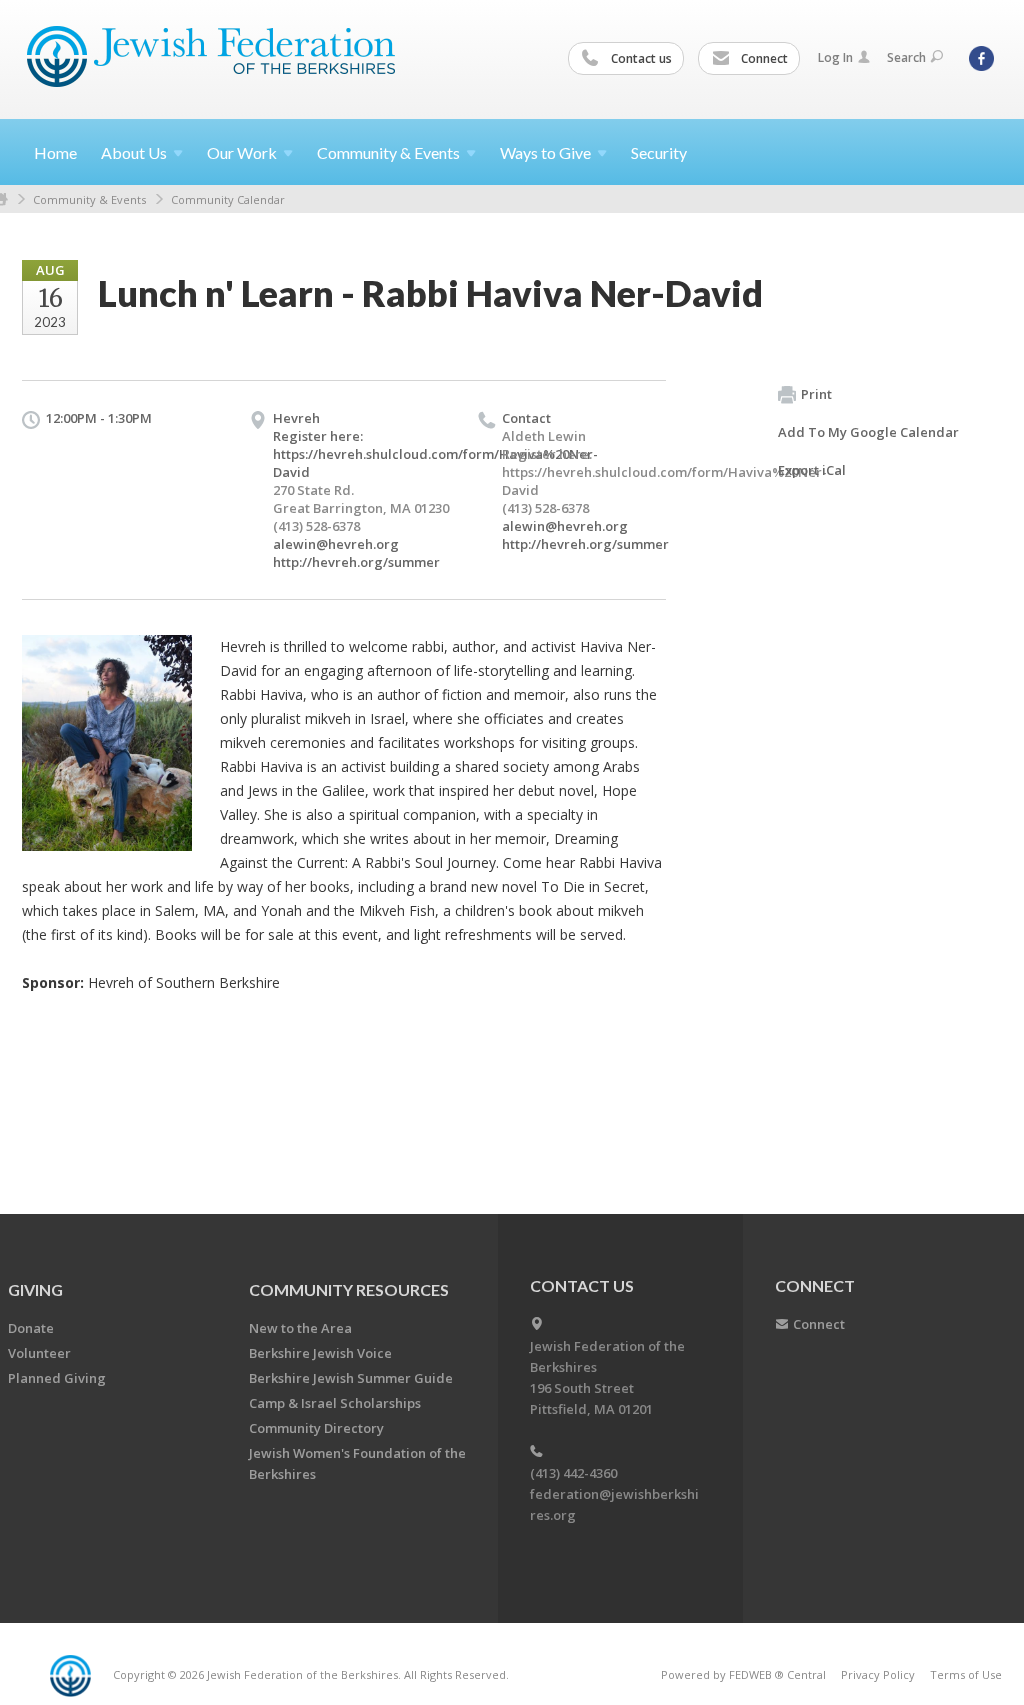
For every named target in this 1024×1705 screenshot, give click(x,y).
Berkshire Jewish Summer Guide (351, 1378)
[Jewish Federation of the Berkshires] (211, 57)
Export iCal (812, 470)
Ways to (545, 152)
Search (906, 57)
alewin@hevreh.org (336, 544)
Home (55, 152)
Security (659, 152)
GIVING (35, 1289)
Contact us (640, 58)
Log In (835, 57)
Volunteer (39, 1353)
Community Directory (316, 1428)
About (134, 152)
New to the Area (300, 1328)
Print (816, 394)
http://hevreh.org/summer (356, 562)
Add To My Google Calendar (868, 432)
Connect (763, 58)
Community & (388, 152)
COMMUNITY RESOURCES (349, 1289)
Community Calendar (228, 199)
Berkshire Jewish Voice (320, 1353)
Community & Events (89, 199)
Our (242, 152)
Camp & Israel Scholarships (335, 1403)
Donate (31, 1328)
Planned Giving (57, 1378)
